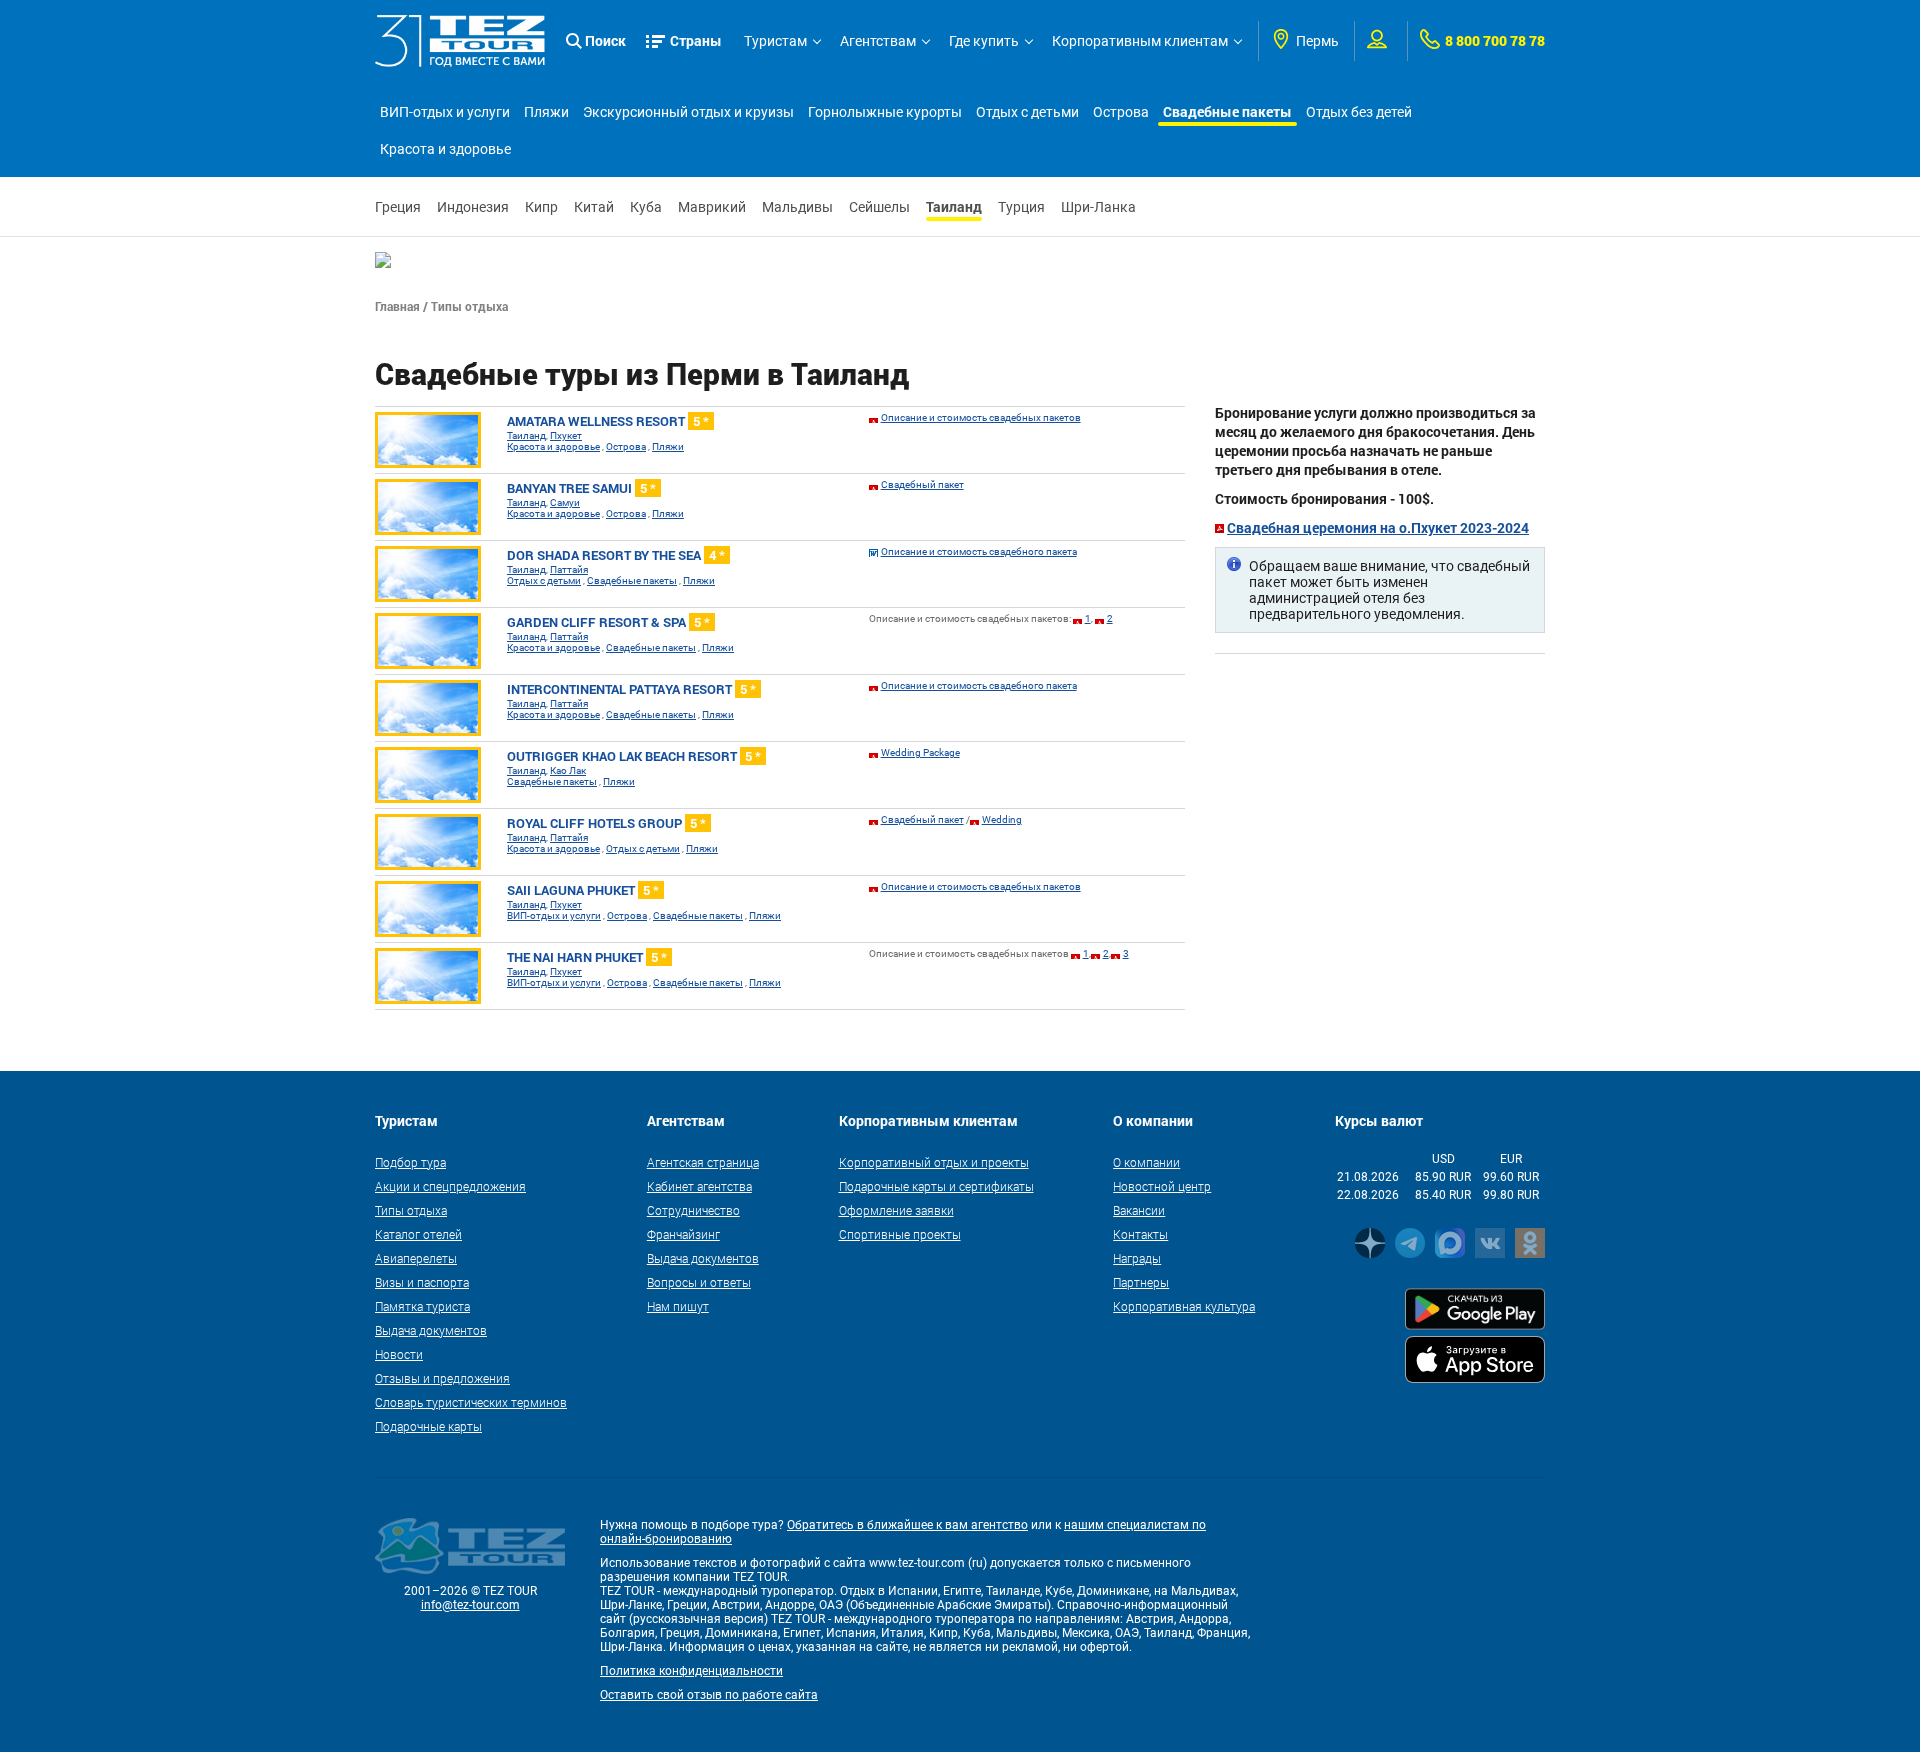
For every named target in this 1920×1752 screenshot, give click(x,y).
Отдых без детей (1359, 112)
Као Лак (568, 770)
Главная (397, 306)
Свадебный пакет (922, 484)
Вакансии (1139, 1210)
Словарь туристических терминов (471, 1402)
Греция (398, 207)
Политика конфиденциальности (691, 1671)
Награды (1137, 1258)
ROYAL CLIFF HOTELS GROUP (606, 823)
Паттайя (569, 569)
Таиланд (954, 206)
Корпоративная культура (1184, 1306)
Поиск (605, 40)
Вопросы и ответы (699, 1282)
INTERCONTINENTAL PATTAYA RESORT (631, 689)
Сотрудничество (693, 1210)
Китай (594, 207)
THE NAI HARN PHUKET (587, 957)
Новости (399, 1354)
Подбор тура (410, 1162)
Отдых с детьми (1027, 112)
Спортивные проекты (900, 1234)
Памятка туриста (422, 1306)
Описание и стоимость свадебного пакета (979, 551)
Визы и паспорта (422, 1282)
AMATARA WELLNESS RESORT (608, 421)
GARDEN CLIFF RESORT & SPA (608, 622)
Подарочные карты (428, 1426)
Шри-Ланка (1098, 207)
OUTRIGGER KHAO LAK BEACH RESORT (634, 756)
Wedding (1002, 819)
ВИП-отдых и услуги (445, 112)
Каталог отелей (418, 1234)
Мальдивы (797, 207)
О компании (1146, 1162)
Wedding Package (920, 752)
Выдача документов (431, 1330)
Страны (696, 40)
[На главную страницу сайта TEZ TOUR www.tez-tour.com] (460, 41)
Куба (646, 207)
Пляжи (546, 112)
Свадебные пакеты (1227, 111)
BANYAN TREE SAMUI (581, 488)
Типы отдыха (411, 1210)
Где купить (984, 41)
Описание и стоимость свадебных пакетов (981, 417)
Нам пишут (678, 1306)
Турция (1021, 207)
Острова (1121, 112)
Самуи (565, 502)
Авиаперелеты (416, 1258)
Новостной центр (1162, 1186)
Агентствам (878, 41)
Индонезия (473, 207)
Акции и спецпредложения (450, 1186)
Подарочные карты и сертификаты (936, 1186)
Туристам (775, 41)
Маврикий (712, 207)
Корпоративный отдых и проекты (934, 1162)
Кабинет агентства (699, 1186)
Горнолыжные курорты (885, 112)
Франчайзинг (683, 1234)
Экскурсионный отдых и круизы (688, 112)
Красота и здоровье (445, 149)
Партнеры (1141, 1282)
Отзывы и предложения (442, 1378)
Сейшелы (879, 207)
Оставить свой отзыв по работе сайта (709, 1695)
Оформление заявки (896, 1210)
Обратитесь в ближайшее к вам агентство (907, 1525)
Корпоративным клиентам (1140, 41)
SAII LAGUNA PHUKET (583, 890)
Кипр (541, 207)
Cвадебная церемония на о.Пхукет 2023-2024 (1378, 527)
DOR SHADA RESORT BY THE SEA (616, 555)
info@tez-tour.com (470, 1605)
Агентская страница (703, 1162)
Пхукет (566, 435)
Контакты (1140, 1234)
